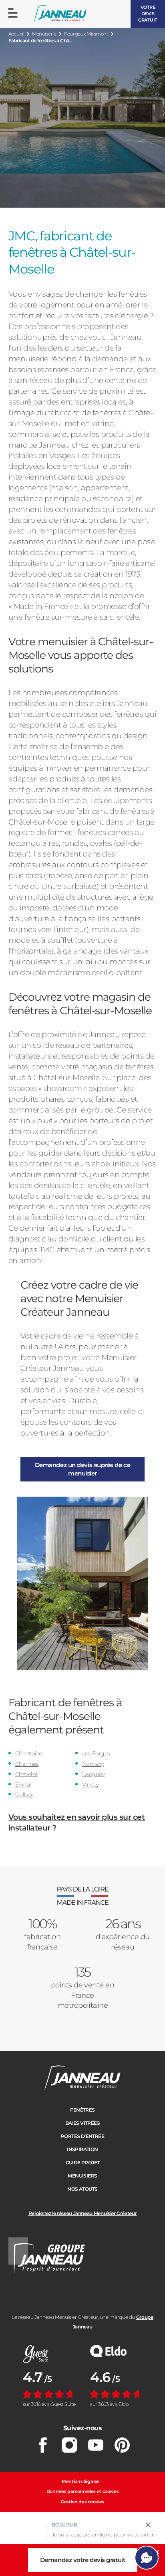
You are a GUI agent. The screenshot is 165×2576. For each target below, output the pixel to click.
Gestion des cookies (82, 2502)
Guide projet (83, 2163)
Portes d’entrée (82, 2136)
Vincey (91, 1785)
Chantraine (29, 1753)
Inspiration (82, 2149)
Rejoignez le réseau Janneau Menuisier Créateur (82, 2213)
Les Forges (96, 1753)
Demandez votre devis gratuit (82, 2560)
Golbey (24, 1795)
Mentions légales (80, 2481)
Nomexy (93, 1764)
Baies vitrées (82, 2123)
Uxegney (94, 1774)
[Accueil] (60, 14)
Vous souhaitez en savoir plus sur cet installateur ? (77, 1822)
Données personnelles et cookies (83, 2491)
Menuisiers (82, 2176)
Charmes (27, 1764)
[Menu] (13, 13)
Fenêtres (82, 2110)
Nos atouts (82, 2189)
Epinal (23, 1785)
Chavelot (26, 1774)
